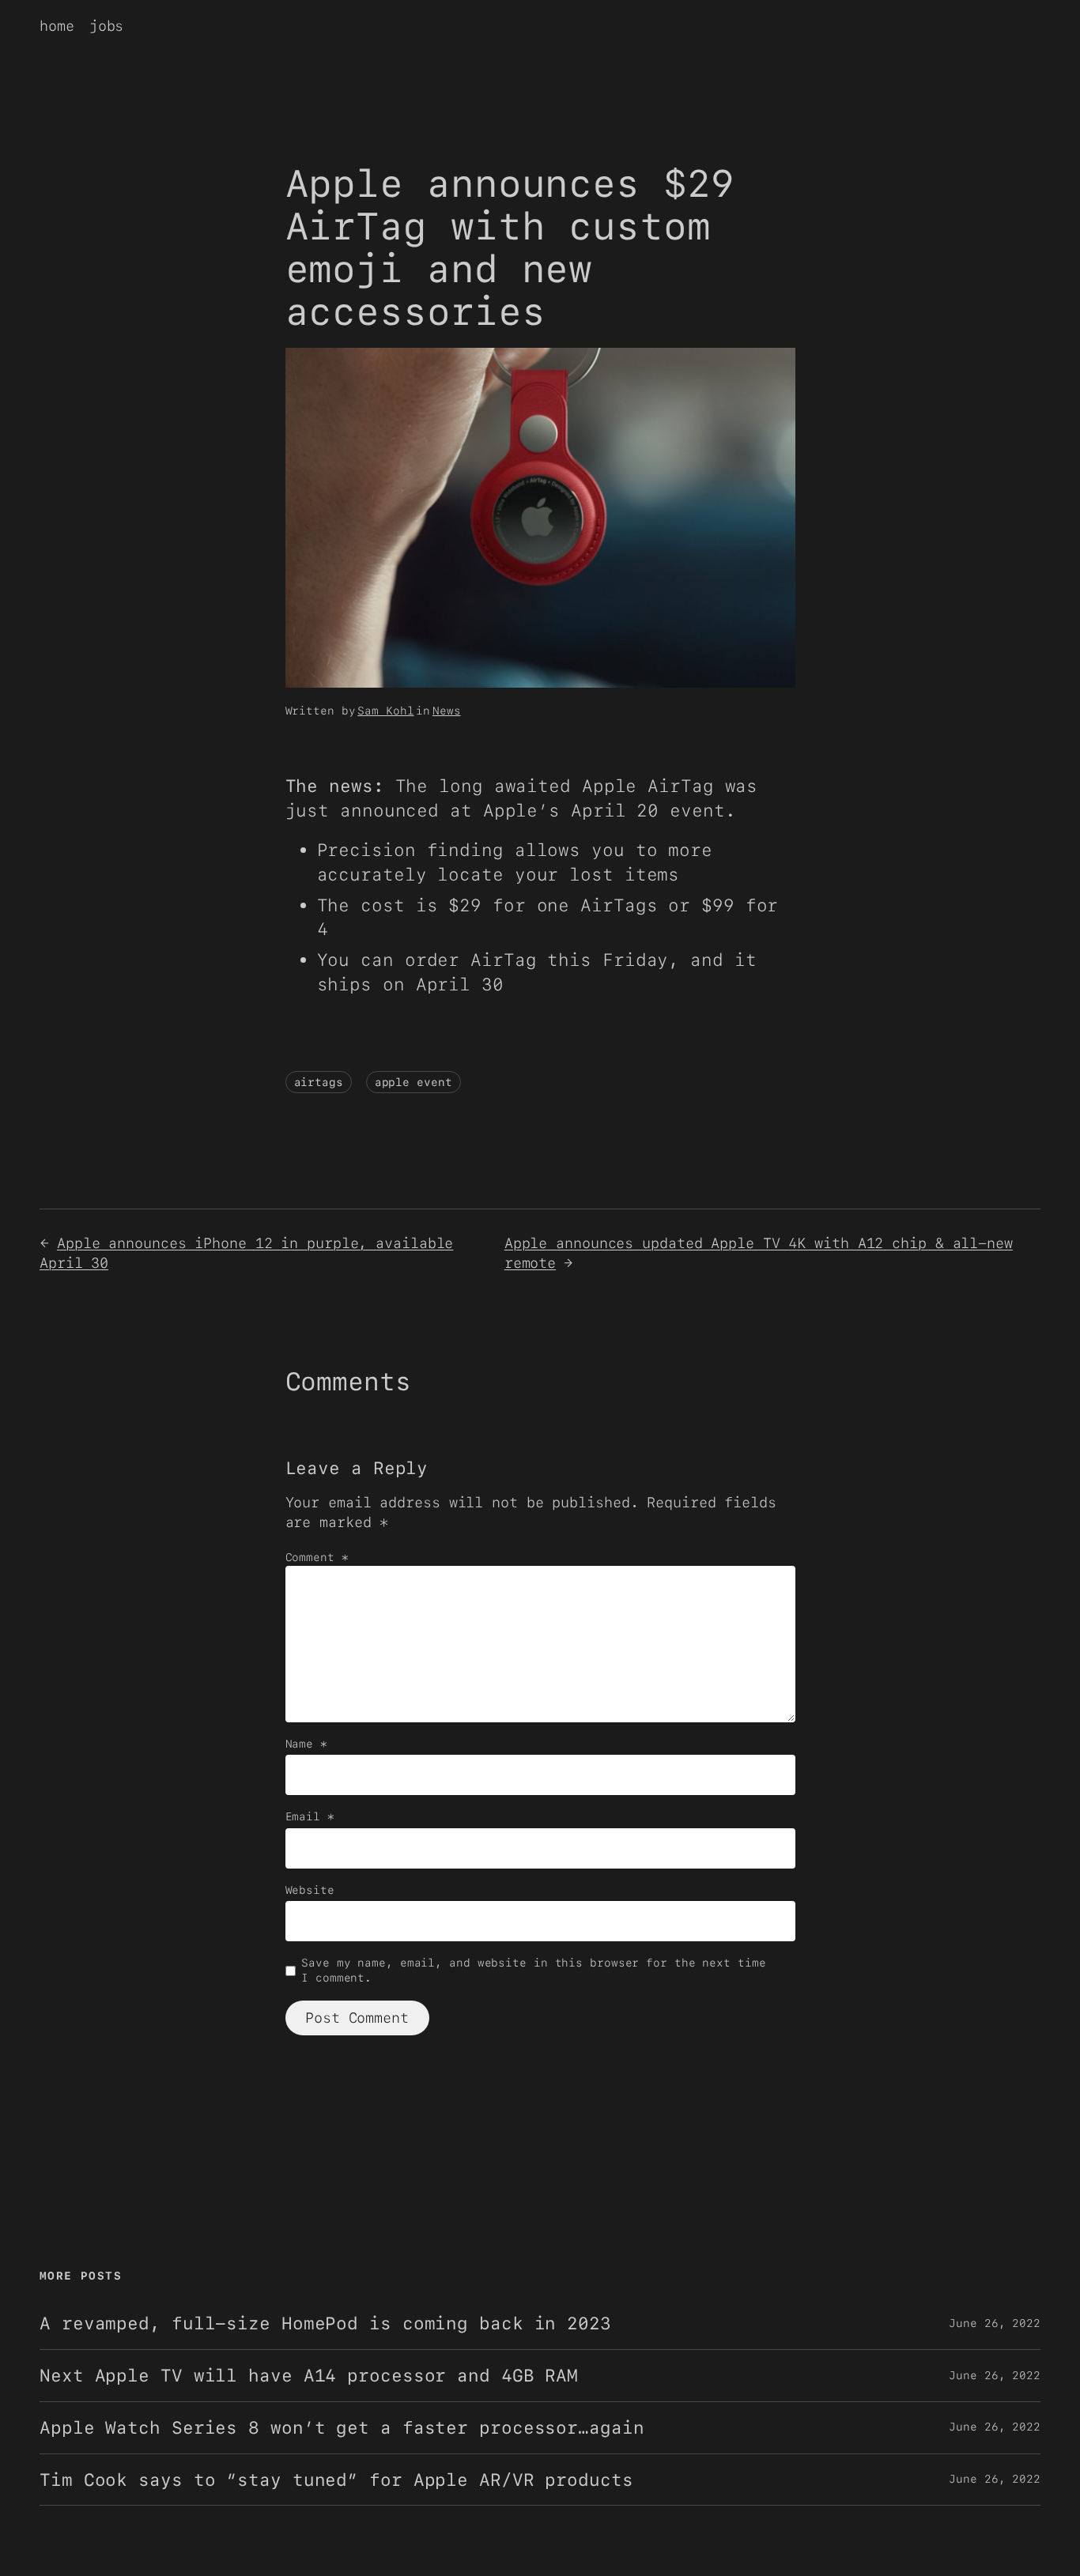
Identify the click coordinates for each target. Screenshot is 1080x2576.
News (447, 711)
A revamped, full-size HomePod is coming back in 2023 (325, 2323)
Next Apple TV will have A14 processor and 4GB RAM (309, 2376)
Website (310, 1890)
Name (306, 1744)
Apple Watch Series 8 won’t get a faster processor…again (342, 2428)
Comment (317, 1557)
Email (310, 1816)
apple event (413, 1082)
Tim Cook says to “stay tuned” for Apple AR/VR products (336, 2480)
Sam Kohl (385, 711)
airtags (319, 1082)
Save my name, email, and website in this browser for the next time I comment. (533, 1971)
